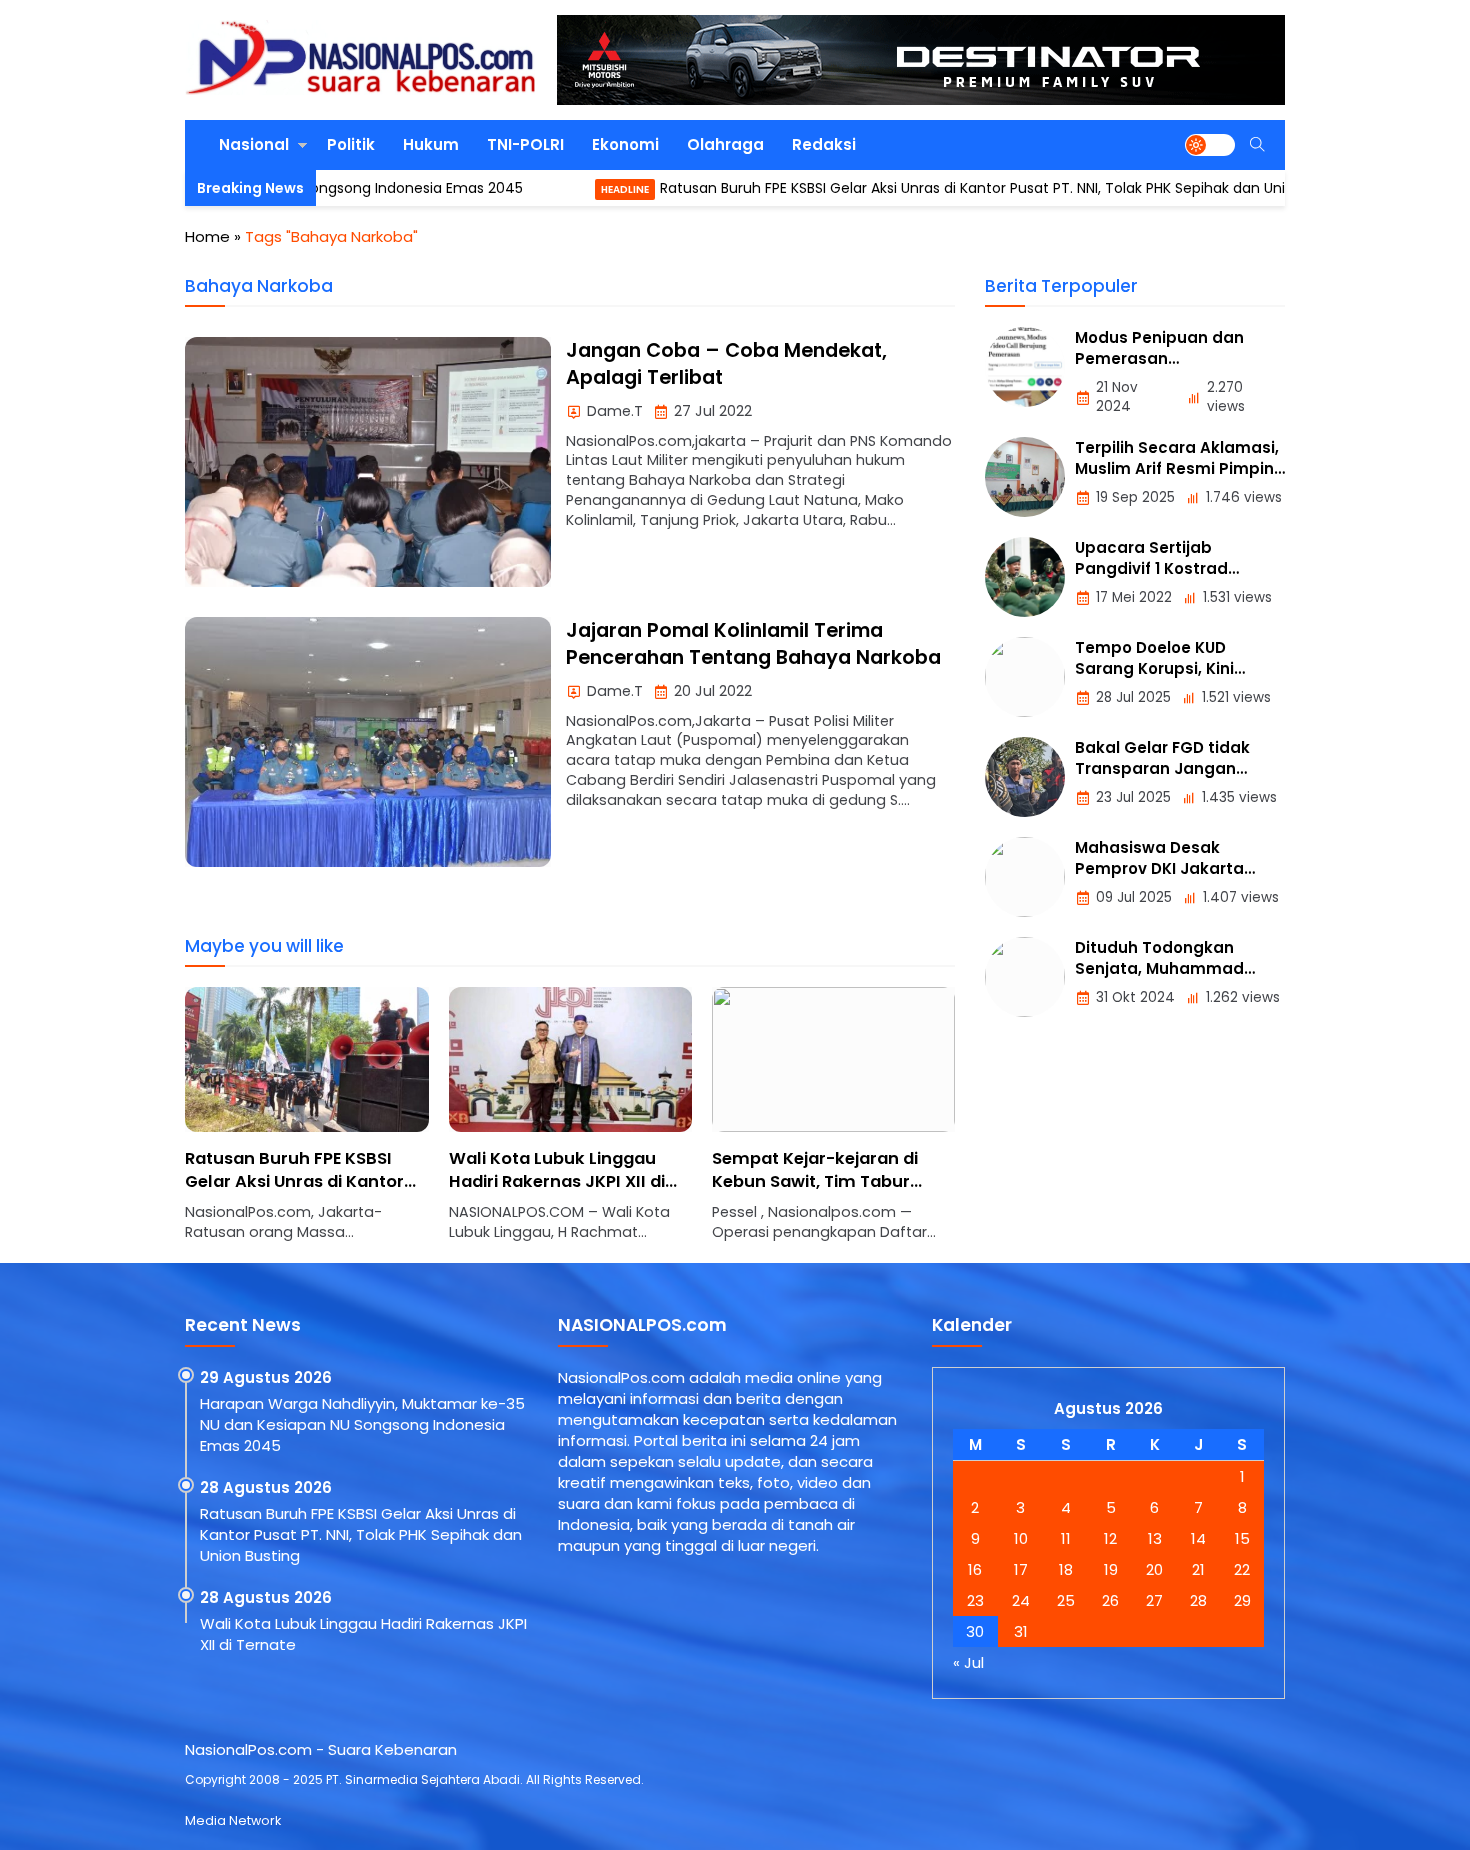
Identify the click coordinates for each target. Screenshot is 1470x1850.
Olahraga (725, 144)
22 (1242, 1569)
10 (1021, 1538)
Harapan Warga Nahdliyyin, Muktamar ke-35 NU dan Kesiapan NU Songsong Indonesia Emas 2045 (362, 1424)
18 (1066, 1569)
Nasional (254, 144)
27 (1154, 1600)
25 (1066, 1600)
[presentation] (260, 1125)
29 (1242, 1600)
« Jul (968, 1662)
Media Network (233, 1820)
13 (1155, 1538)
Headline (555, 189)
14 (1198, 1538)
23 (975, 1600)
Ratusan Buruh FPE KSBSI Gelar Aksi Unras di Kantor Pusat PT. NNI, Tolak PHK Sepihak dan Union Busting (939, 188)
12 (1110, 1538)
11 (1066, 1538)
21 (1198, 1569)
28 (1198, 1600)
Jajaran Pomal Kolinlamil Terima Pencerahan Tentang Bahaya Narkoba (753, 644)
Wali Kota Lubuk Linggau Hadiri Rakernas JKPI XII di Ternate (557, 1181)
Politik (351, 144)
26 (1110, 1600)
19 (1111, 1569)
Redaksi (824, 144)
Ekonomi (625, 144)
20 (1154, 1569)
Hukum (431, 144)
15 (1242, 1538)
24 (1021, 1600)
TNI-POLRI (525, 144)
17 (1021, 1569)
